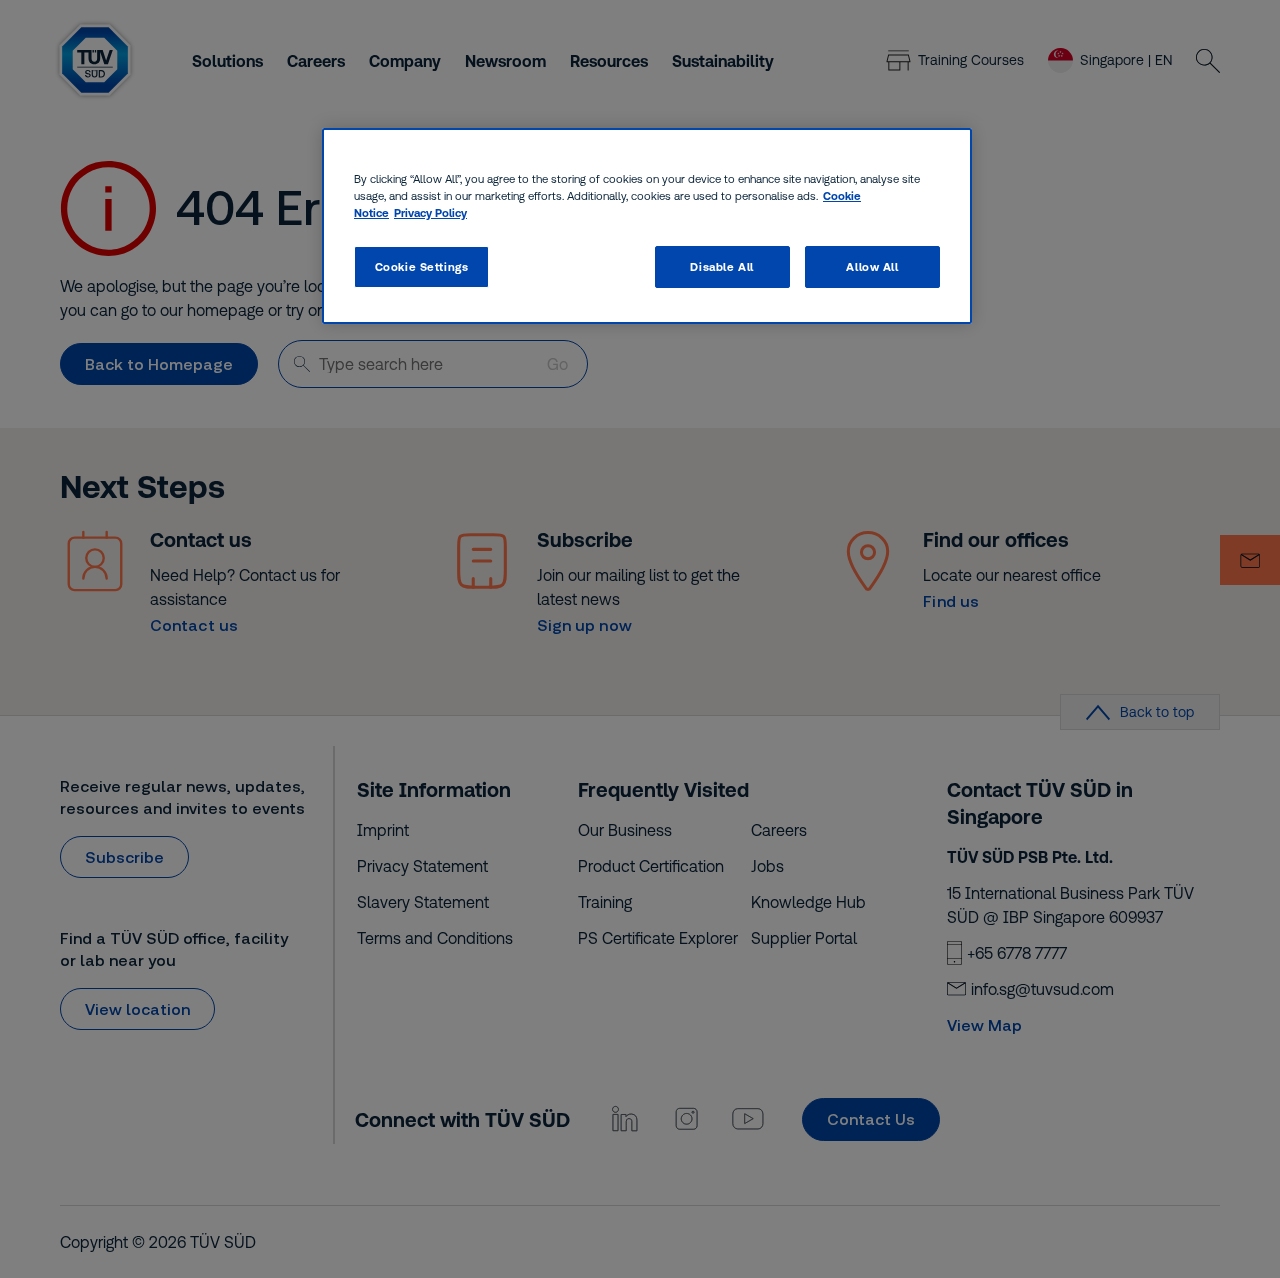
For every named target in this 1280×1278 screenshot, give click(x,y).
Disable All (721, 266)
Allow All (872, 266)
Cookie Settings (422, 266)
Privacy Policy (430, 212)
